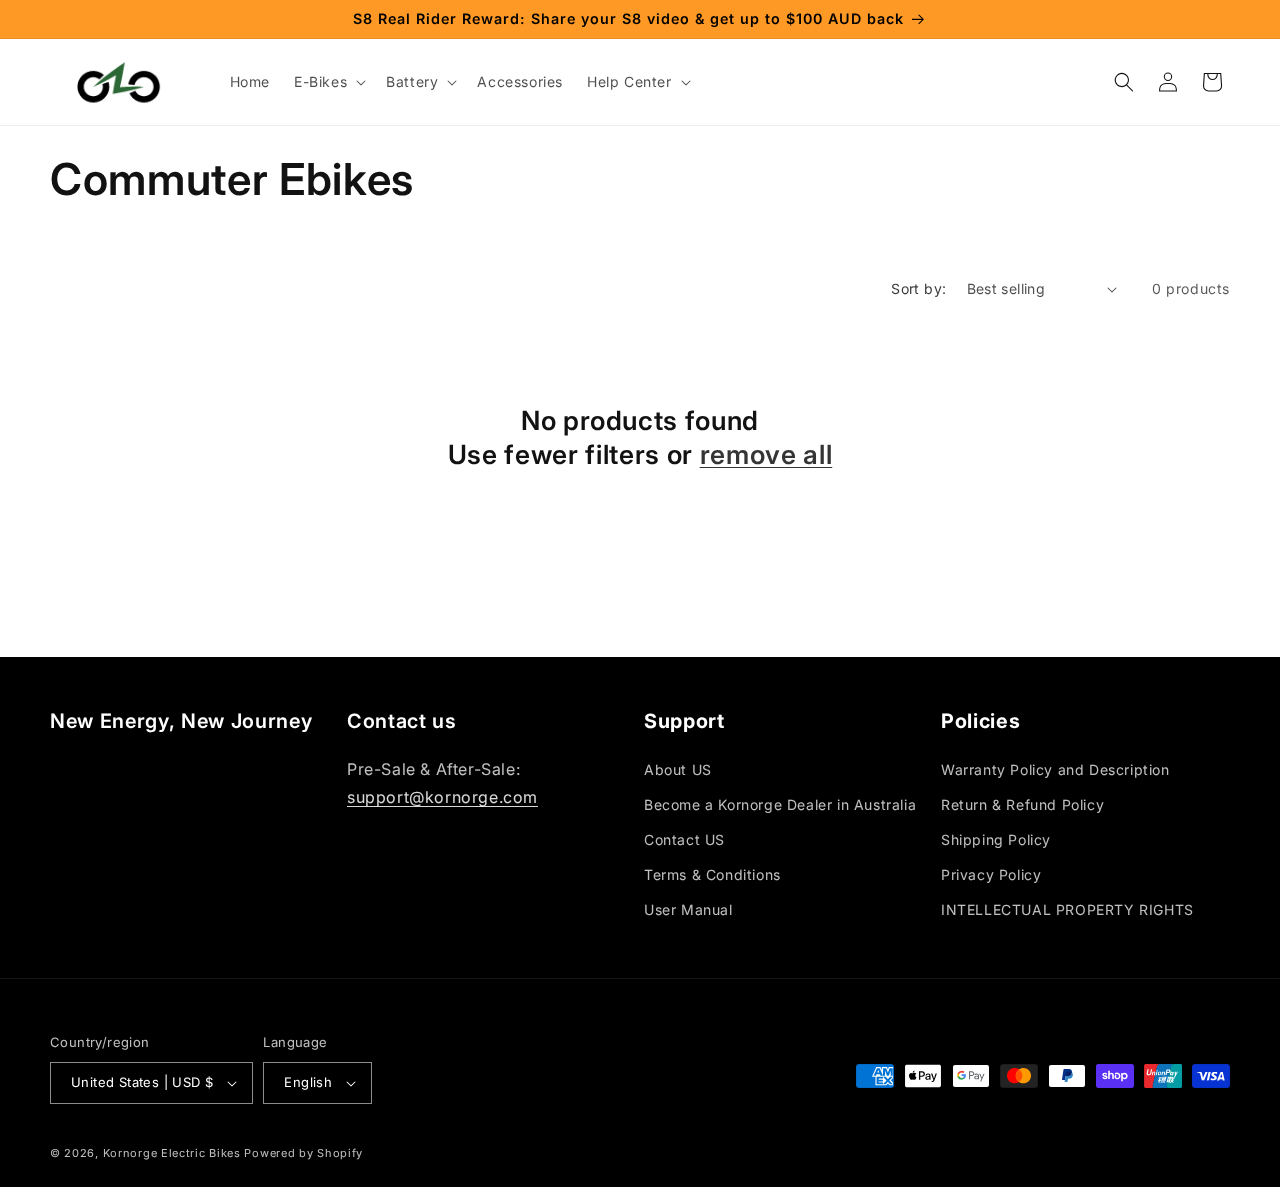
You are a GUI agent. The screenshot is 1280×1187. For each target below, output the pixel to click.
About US (678, 769)
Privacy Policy (991, 874)
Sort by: (918, 288)
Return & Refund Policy (1022, 804)
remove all (766, 454)
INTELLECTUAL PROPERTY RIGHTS (1067, 909)
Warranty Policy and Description (1055, 769)
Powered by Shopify (303, 1153)
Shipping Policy (996, 839)
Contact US (684, 839)
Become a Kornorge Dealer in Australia (780, 804)
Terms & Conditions (712, 874)
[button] (328, 82)
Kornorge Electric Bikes (172, 1153)
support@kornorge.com (442, 797)
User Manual (688, 909)
